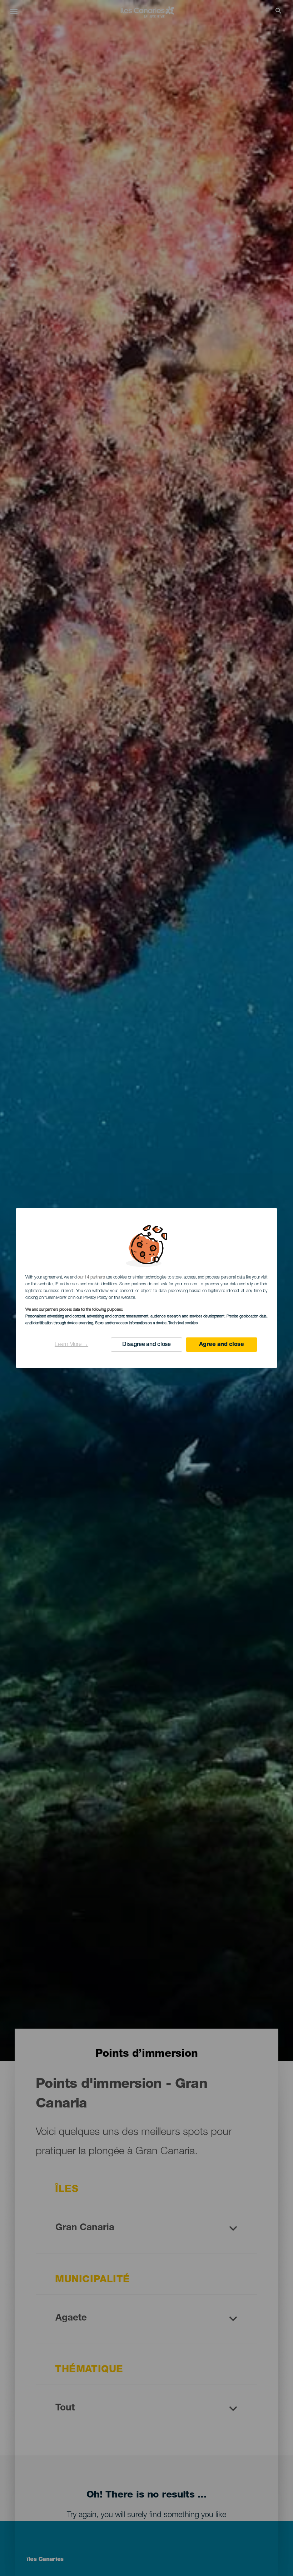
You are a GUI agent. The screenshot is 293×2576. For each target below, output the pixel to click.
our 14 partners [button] (91, 1277)
